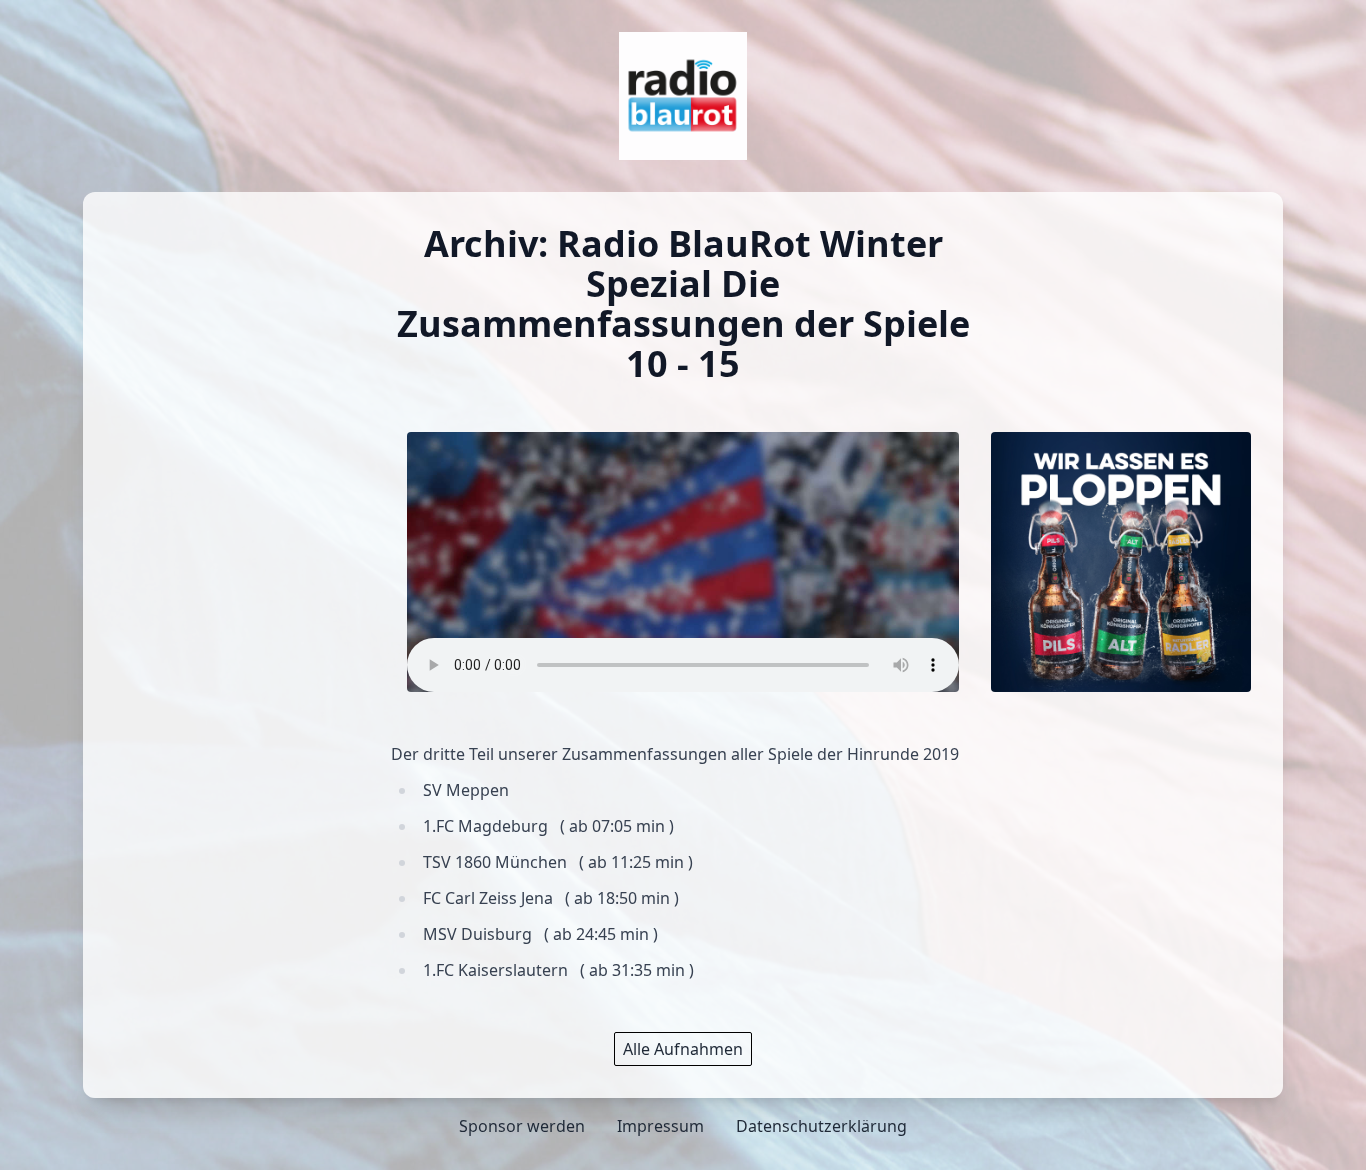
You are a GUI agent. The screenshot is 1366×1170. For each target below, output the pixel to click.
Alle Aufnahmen (683, 1049)
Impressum (660, 1126)
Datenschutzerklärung (821, 1126)
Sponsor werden (522, 1126)
